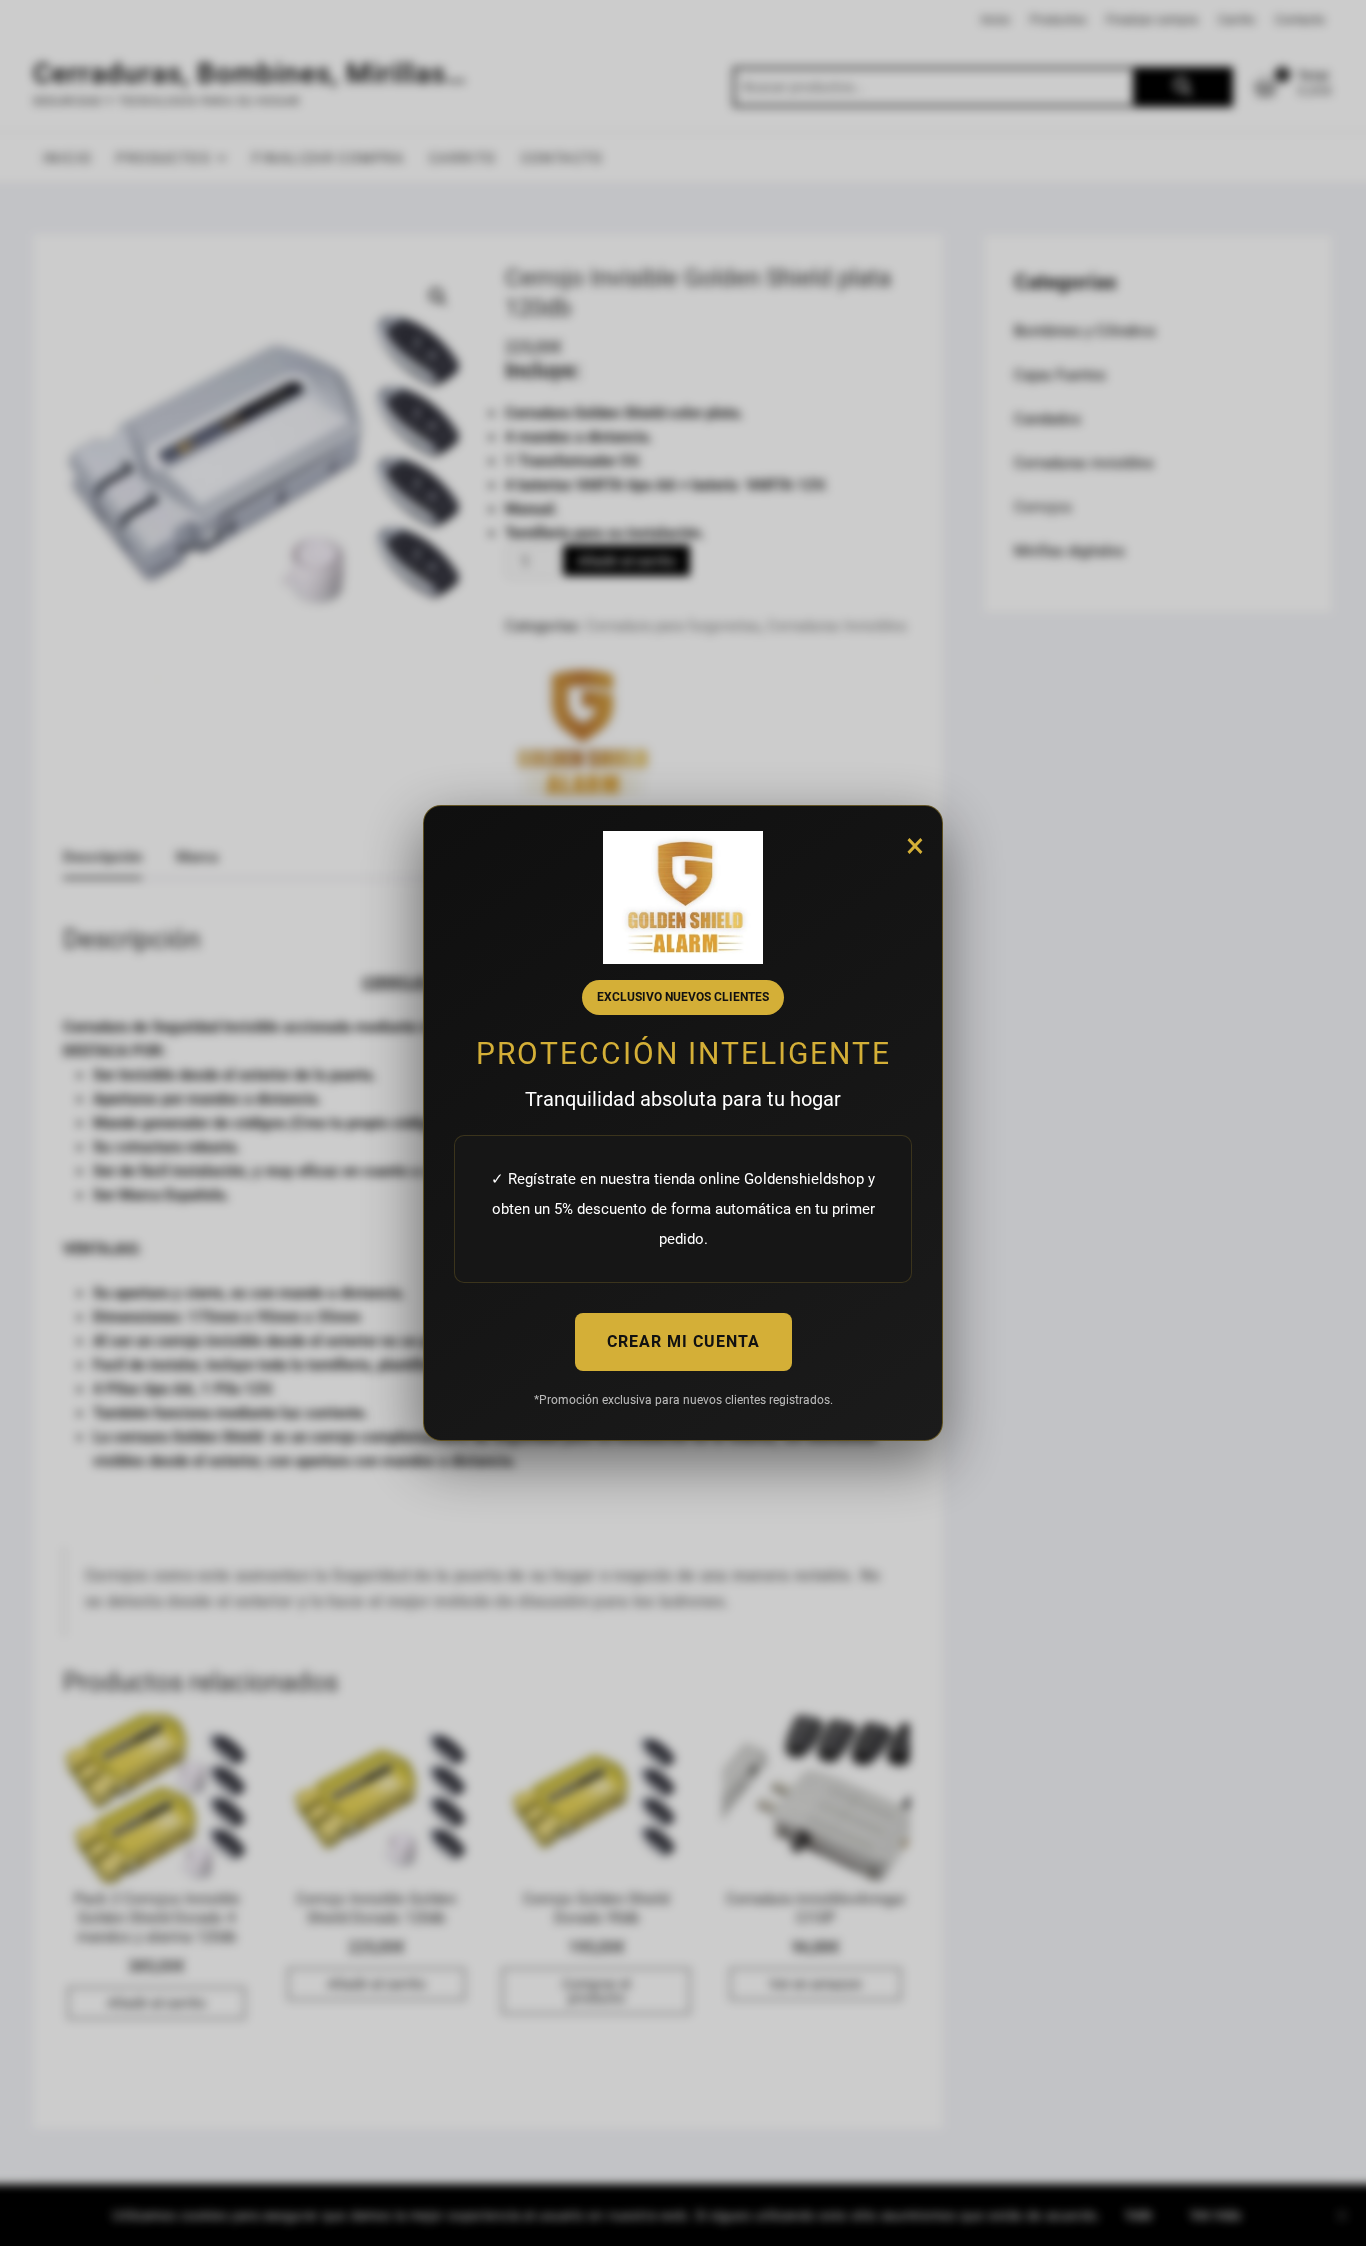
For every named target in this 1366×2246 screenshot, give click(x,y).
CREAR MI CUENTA (683, 1341)
